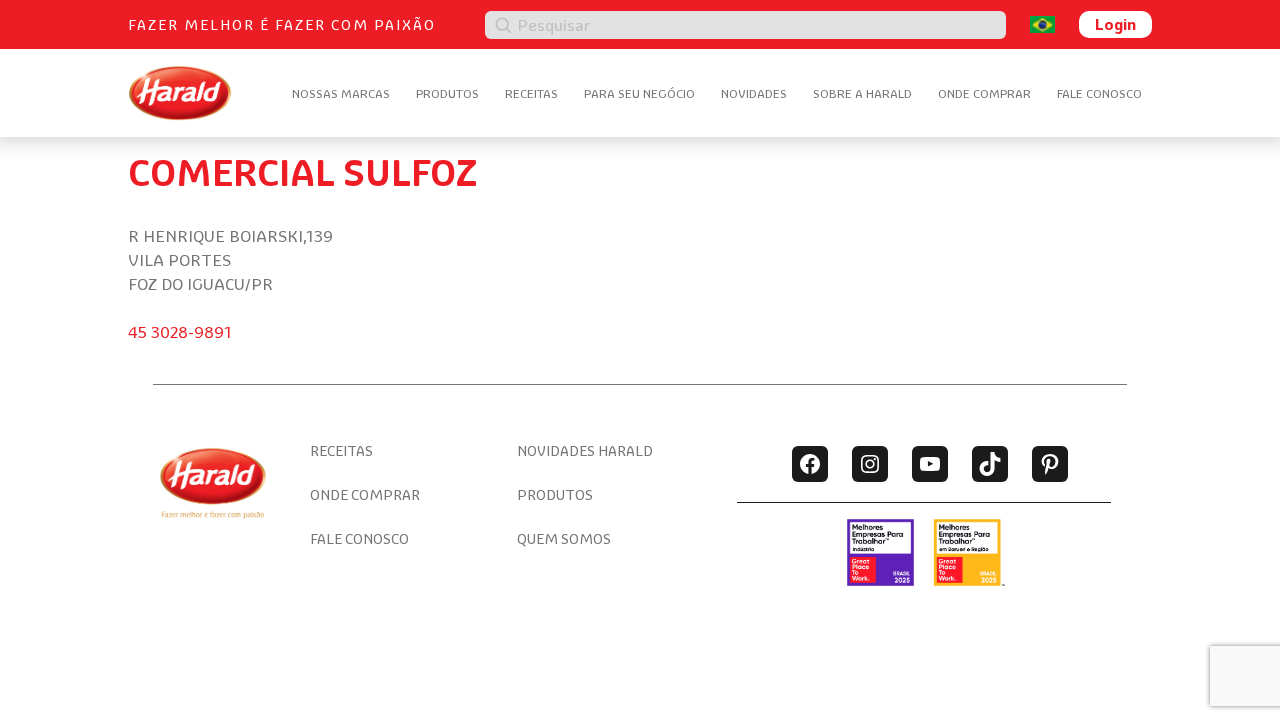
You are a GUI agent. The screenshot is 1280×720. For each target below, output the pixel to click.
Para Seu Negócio (639, 93)
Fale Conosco (1099, 93)
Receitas (531, 93)
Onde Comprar (984, 93)
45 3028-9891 (180, 332)
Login (1115, 24)
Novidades (754, 93)
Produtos (447, 93)
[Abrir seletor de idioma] (1042, 24)
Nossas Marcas (341, 93)
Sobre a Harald (862, 93)
